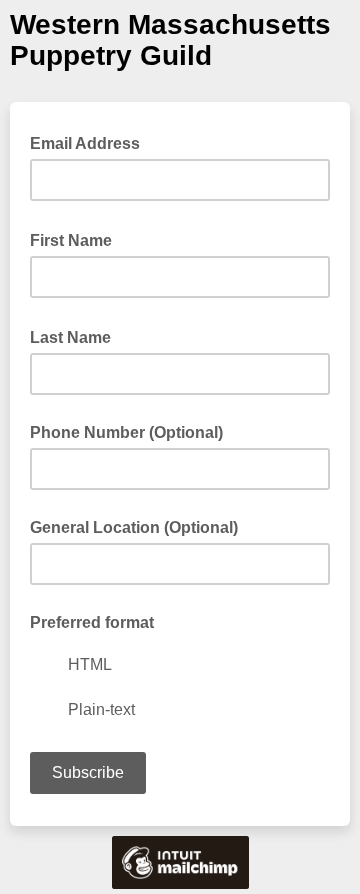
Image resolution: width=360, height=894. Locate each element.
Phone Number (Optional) (126, 432)
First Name (77, 239)
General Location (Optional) (134, 527)
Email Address (91, 142)
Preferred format (92, 622)
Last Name (76, 336)
